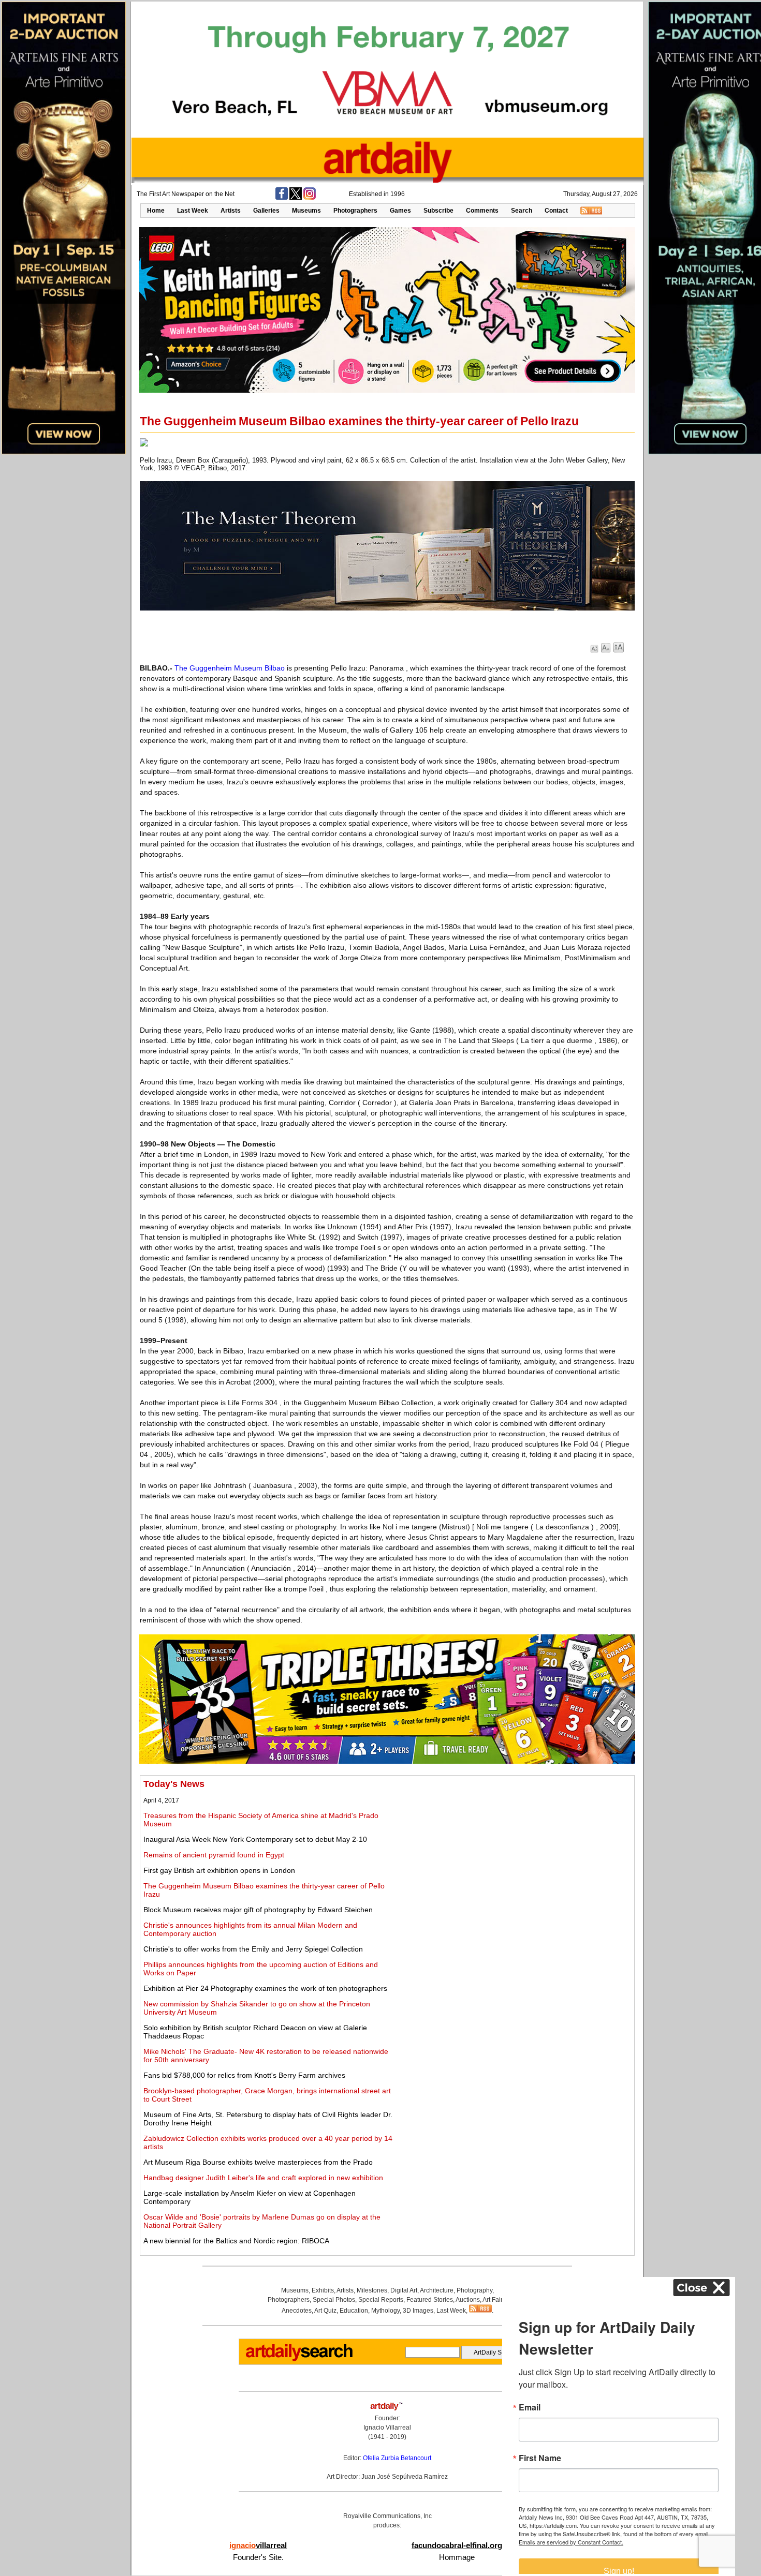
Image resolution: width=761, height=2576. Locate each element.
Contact (556, 211)
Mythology (385, 2311)
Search (522, 211)
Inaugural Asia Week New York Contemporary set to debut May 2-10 (255, 1839)
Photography (474, 2290)
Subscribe (438, 211)
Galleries (266, 211)
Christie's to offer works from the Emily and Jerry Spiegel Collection (253, 1949)
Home (156, 211)
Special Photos (334, 2300)
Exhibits (323, 2290)
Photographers (355, 211)
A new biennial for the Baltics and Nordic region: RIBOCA (236, 2241)
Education (354, 2311)
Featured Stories (430, 2300)
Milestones (372, 2290)
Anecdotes (297, 2311)
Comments (482, 211)
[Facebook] (282, 198)
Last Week (193, 211)
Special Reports (381, 2300)
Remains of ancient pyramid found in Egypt (214, 1855)
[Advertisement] (516, 1851)
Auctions (468, 2300)
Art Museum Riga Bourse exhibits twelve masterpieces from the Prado (258, 2162)
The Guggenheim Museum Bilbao (230, 668)
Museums (306, 211)
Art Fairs (494, 2300)
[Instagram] (310, 198)
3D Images (418, 2311)
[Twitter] (296, 198)
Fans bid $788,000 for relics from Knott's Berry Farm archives (244, 2075)
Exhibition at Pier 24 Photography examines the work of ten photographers (265, 1988)
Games (400, 211)
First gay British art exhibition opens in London (219, 1870)
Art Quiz (325, 2311)
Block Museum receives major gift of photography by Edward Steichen (258, 1910)
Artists (231, 211)
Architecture (437, 2290)
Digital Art (404, 2290)
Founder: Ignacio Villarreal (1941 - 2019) (387, 2428)
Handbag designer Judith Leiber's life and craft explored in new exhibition (263, 2178)
